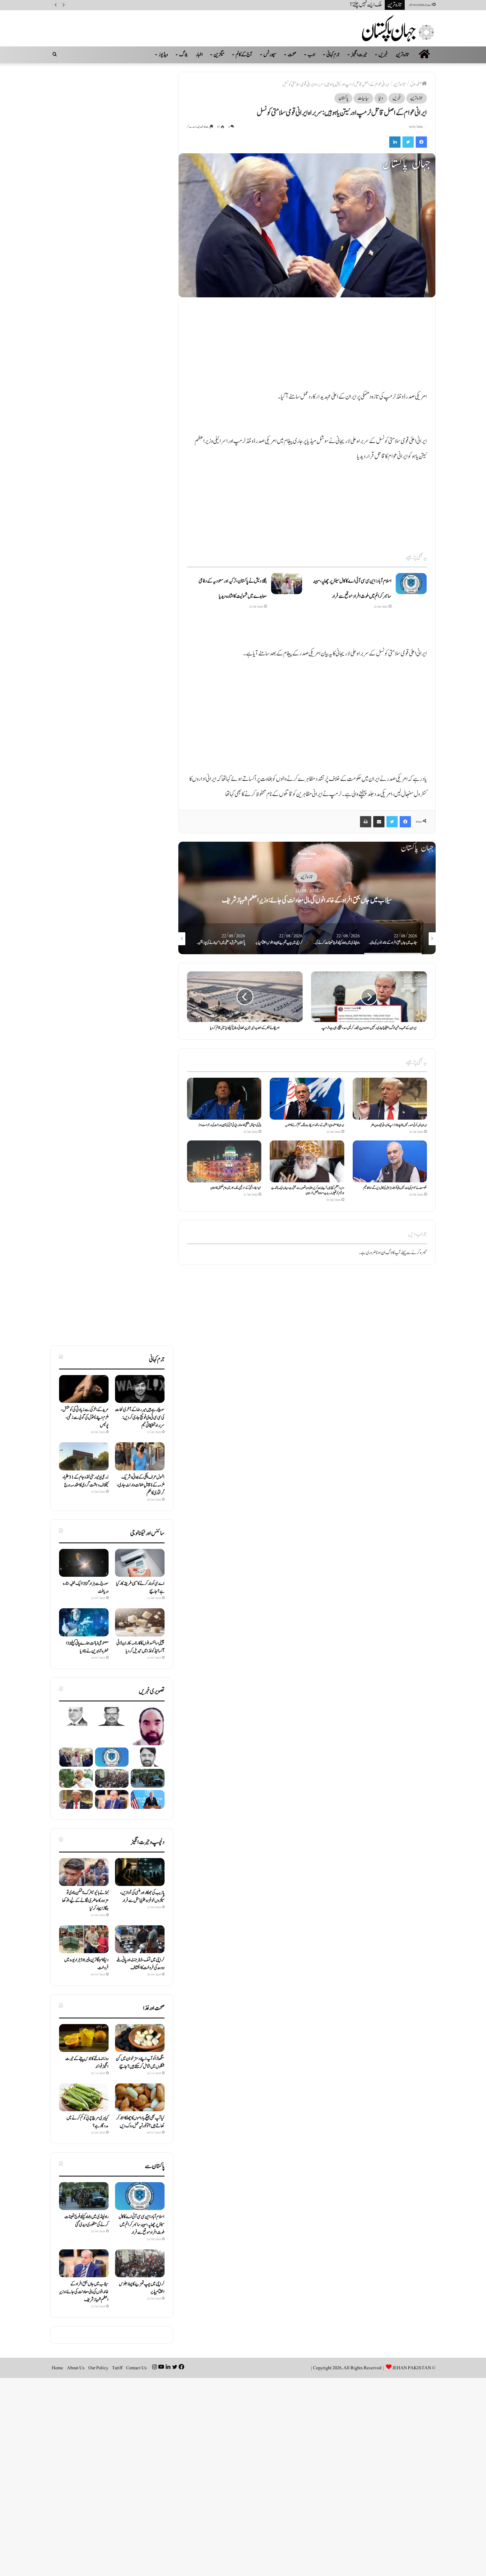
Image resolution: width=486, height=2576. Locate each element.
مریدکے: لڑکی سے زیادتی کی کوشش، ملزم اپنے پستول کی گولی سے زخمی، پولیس (85, 1418)
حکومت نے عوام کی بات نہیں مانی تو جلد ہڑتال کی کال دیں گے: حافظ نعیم (395, 1188)
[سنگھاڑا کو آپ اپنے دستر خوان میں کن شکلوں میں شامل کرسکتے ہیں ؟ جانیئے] (140, 2038)
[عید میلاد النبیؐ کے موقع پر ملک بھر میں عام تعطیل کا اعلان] (224, 1161)
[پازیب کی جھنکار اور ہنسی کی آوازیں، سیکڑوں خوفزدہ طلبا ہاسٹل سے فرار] (140, 1872)
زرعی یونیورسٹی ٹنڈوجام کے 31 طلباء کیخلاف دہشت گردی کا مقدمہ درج (86, 1481)
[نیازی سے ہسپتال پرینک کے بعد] (112, 1716)
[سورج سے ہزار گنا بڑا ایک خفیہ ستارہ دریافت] (84, 1563)
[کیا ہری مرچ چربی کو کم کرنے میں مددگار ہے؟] (84, 2097)
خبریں (383, 55)
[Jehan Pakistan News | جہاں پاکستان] (399, 28)
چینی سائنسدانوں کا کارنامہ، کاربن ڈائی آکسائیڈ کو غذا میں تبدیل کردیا (140, 1647)
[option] (307, 898)
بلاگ (183, 55)
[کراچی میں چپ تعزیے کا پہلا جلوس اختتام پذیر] (112, 1778)
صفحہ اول (416, 84)
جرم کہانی (333, 55)
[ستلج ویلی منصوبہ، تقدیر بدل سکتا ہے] (148, 1757)
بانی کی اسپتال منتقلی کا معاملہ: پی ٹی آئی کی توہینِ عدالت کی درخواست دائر (230, 1125)
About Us (76, 2368)
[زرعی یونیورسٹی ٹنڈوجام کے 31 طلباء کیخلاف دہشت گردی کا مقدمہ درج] (84, 1456)
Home (58, 2368)
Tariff (117, 2368)
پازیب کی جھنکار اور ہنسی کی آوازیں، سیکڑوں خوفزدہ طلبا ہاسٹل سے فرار (142, 1897)
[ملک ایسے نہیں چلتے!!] (76, 1716)
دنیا (381, 98)
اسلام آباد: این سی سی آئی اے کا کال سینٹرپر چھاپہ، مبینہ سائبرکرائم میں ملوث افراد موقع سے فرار (142, 2225)
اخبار (199, 55)
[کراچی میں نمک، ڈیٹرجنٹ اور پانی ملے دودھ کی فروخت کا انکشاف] (140, 1939)
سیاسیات (363, 98)
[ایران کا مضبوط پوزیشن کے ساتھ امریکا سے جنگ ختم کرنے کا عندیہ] (307, 1099)
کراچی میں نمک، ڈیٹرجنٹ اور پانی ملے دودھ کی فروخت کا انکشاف (140, 1964)
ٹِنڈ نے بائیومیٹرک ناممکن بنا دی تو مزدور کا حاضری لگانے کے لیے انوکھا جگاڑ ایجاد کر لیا (85, 1901)
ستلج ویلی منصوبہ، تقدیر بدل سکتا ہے (355, 5)
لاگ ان (387, 1253)
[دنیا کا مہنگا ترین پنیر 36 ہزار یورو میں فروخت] (84, 1939)
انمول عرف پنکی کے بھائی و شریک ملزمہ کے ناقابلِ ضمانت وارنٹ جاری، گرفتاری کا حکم (141, 1485)
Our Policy (98, 2368)
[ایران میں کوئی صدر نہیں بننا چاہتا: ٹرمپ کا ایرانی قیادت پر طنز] (390, 1099)
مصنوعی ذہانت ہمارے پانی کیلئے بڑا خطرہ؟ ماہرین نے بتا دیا (87, 1647)
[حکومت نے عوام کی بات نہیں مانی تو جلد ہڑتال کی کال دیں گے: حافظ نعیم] (390, 1161)
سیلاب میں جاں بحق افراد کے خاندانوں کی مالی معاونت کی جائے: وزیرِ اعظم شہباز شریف (84, 2292)
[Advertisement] (307, 347)
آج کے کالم (244, 55)
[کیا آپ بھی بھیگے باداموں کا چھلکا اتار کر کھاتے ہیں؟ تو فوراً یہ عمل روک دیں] (140, 2097)
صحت (292, 55)
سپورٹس (270, 55)
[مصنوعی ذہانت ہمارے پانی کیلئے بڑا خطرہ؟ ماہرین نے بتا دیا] (84, 1622)
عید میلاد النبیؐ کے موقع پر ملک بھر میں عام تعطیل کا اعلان (236, 1188)
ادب (311, 55)
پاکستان (343, 98)
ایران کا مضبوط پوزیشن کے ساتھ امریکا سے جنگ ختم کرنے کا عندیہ (315, 1125)
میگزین (219, 55)
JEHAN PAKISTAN (412, 2368)
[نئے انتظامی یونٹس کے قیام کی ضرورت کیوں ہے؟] (148, 1726)
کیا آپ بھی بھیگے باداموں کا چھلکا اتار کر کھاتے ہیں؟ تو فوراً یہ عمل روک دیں (140, 2122)
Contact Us (136, 2368)
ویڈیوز (163, 55)
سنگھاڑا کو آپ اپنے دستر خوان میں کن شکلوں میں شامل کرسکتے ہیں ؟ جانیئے (140, 2063)
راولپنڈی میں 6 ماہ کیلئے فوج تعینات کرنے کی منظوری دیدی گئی (307, 900)
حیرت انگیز (359, 55)
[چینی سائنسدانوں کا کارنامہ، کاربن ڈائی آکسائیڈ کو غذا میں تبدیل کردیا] (140, 1622)
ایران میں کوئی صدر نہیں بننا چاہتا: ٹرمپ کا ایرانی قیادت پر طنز (399, 1125)
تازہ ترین (403, 55)
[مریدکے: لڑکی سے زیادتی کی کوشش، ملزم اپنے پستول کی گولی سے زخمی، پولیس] (84, 1389)
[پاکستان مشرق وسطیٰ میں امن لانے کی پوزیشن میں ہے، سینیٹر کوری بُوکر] (76, 1778)
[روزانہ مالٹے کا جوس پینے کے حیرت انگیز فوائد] (84, 2038)
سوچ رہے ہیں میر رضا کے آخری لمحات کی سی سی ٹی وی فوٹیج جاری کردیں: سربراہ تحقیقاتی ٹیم (140, 1418)
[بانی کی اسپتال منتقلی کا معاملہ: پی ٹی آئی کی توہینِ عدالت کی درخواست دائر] (224, 1099)
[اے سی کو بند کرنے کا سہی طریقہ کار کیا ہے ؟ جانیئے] (140, 1563)
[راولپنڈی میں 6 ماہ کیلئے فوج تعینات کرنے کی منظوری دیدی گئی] (148, 1778)
